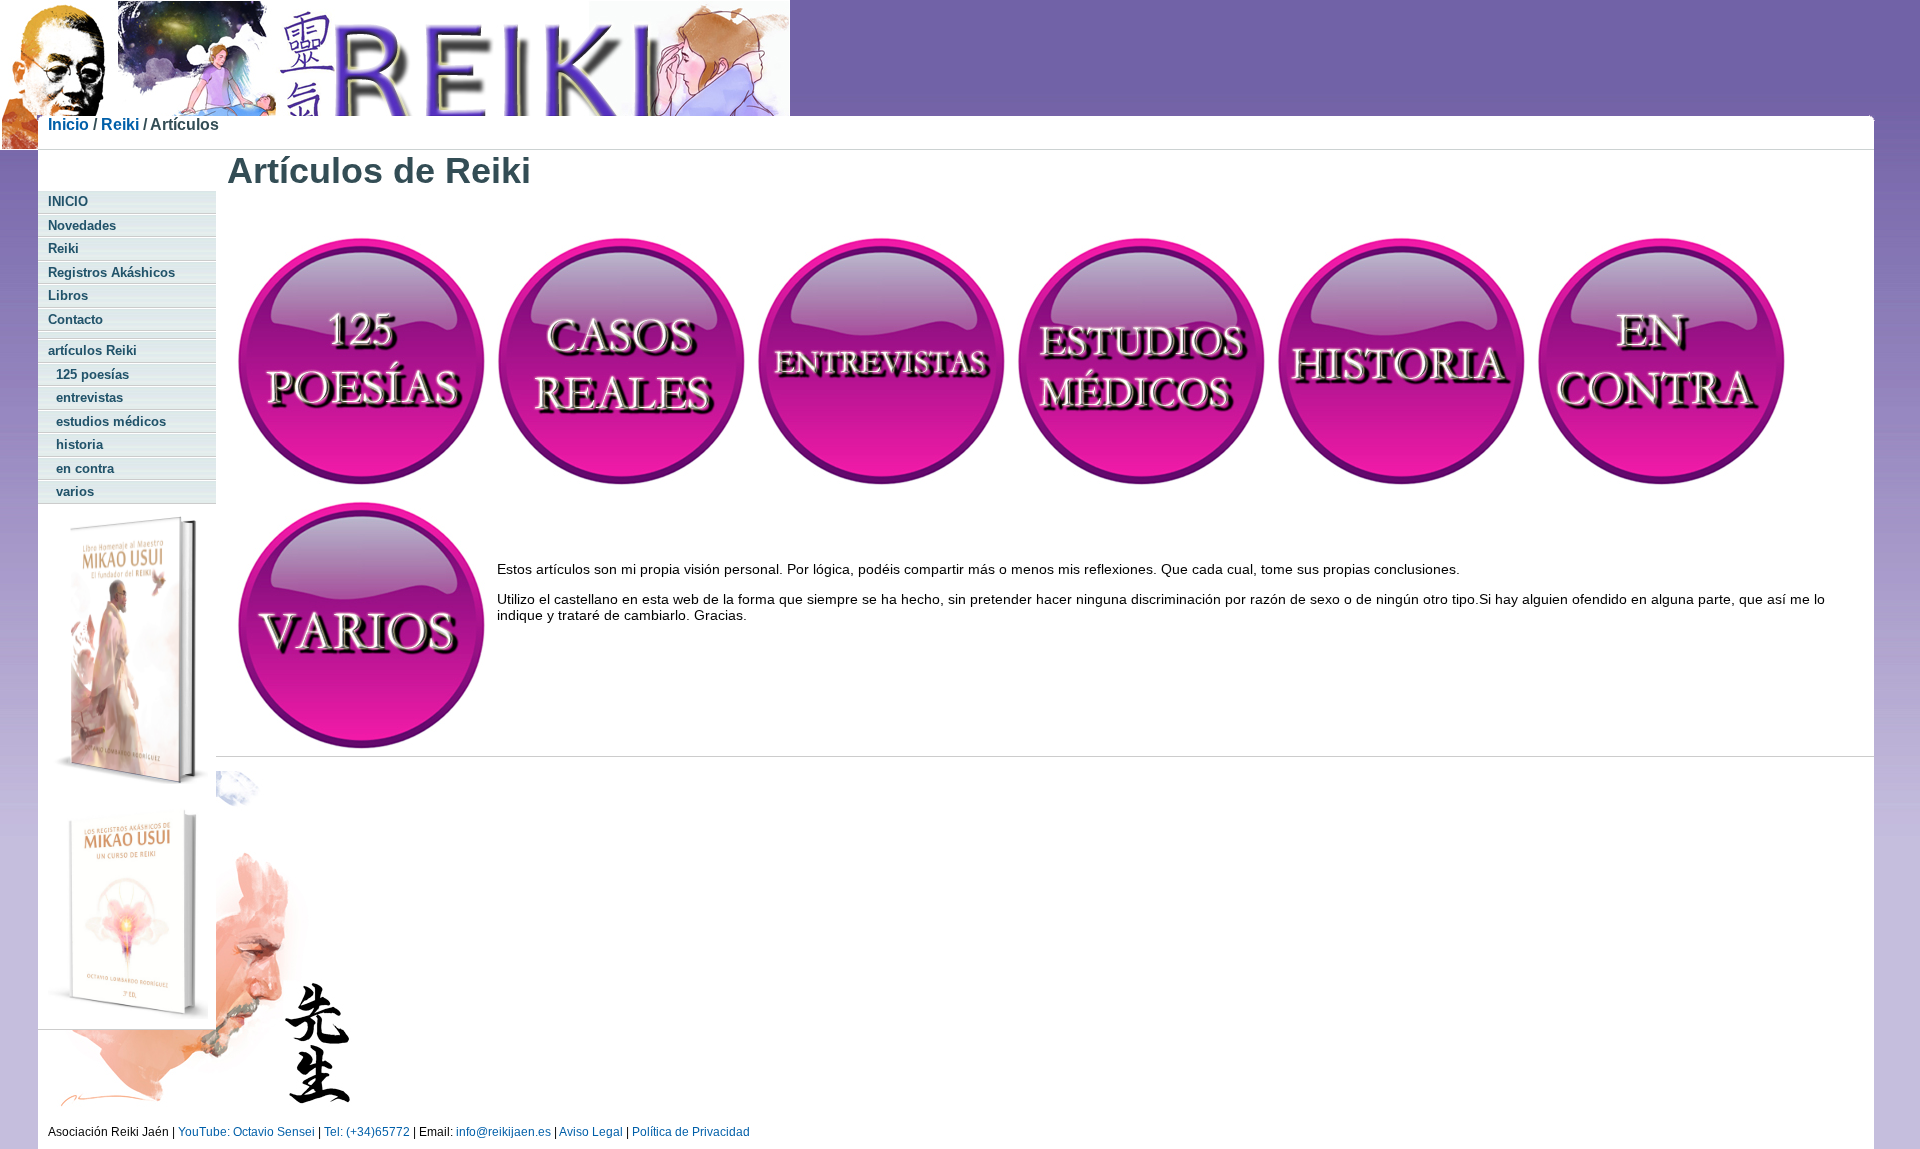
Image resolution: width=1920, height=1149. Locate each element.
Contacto (75, 319)
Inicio (68, 124)
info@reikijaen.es (503, 1132)
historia (75, 444)
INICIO (68, 201)
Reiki (120, 124)
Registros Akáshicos (111, 272)
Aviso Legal (591, 1132)
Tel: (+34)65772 (367, 1132)
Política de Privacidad (691, 1132)
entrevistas (85, 397)
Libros (68, 295)
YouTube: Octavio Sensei (246, 1132)
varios (71, 491)
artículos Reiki (92, 350)
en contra (81, 468)
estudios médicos (107, 421)
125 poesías (88, 374)
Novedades (82, 225)
